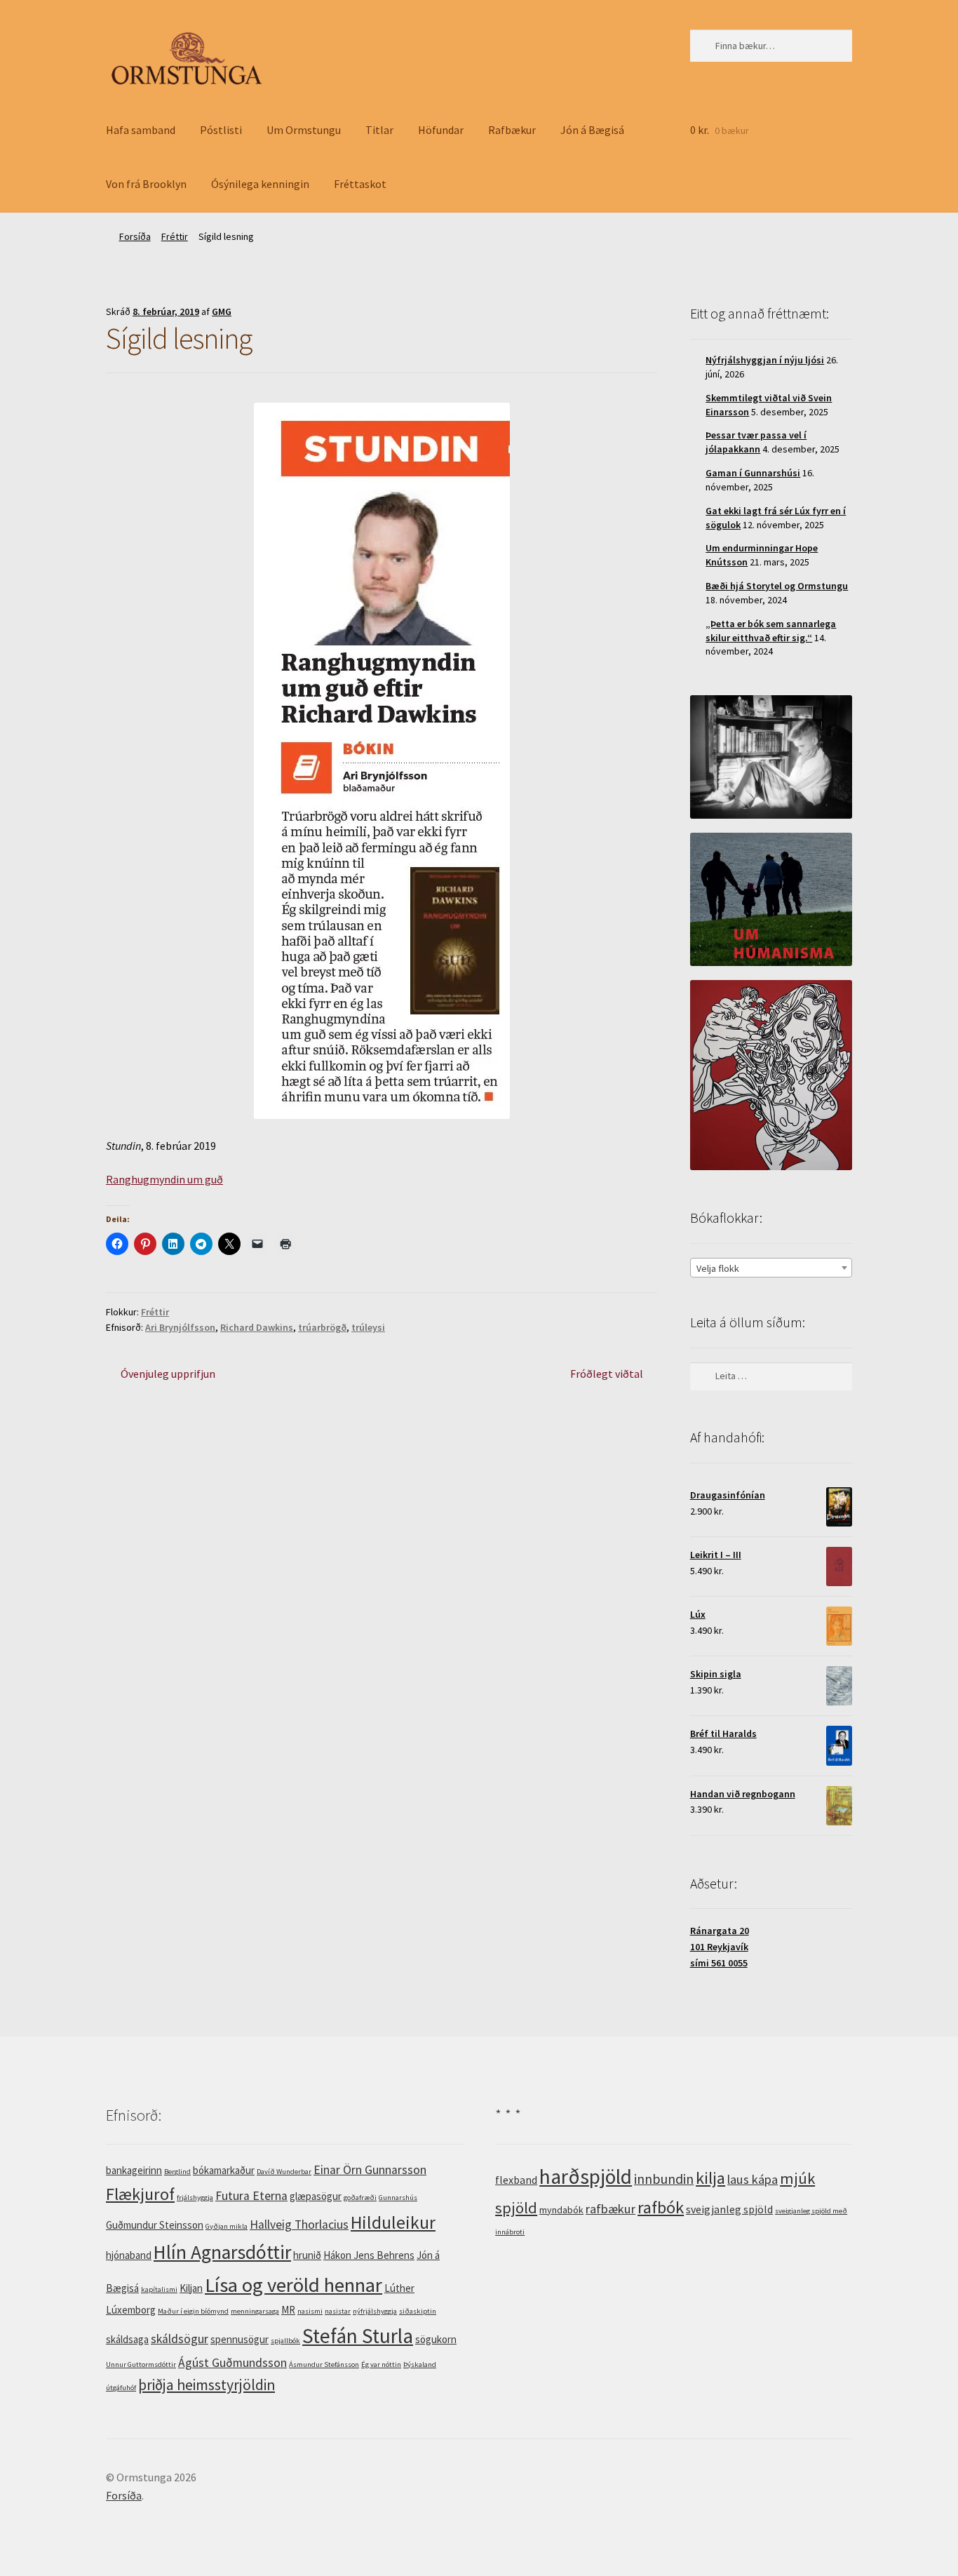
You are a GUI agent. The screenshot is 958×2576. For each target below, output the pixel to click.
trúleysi (368, 1327)
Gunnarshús (398, 2198)
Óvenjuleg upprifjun (168, 1375)
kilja (710, 2178)
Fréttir (175, 236)
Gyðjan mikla (227, 2226)
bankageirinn (134, 2170)
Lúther (399, 2288)
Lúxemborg (131, 2310)
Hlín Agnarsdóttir (222, 2252)
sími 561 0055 (719, 1963)
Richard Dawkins (257, 1327)
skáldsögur (180, 2339)
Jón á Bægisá (592, 130)
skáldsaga (127, 2339)
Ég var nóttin (381, 2364)
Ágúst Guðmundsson (232, 2363)
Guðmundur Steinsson (155, 2225)
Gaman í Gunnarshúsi (753, 473)
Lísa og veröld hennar (294, 2285)
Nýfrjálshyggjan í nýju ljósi (765, 360)
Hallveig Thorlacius (299, 2225)
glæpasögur (316, 2196)
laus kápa (753, 2179)
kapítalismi (159, 2289)
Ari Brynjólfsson (180, 1327)
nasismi (310, 2311)
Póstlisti (221, 130)
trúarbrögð (322, 1327)
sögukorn (436, 2339)
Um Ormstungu (304, 130)
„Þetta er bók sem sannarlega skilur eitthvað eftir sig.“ (771, 631)
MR (288, 2310)
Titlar (379, 130)
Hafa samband (141, 130)
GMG (222, 311)
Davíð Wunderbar (284, 2172)
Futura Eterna (251, 2196)
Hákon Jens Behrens (369, 2255)
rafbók (661, 2207)
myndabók (561, 2210)
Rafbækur (512, 130)
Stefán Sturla (358, 2336)
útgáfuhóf (121, 2388)
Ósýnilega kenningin (260, 184)
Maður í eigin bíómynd (193, 2311)
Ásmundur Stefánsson (324, 2364)
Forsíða (135, 236)
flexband (516, 2180)
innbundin (664, 2179)
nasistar (338, 2311)
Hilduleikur (393, 2222)
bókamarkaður (224, 2170)
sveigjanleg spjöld (729, 2209)
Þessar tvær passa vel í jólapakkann (756, 442)
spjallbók (285, 2341)
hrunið (307, 2255)
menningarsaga (255, 2311)
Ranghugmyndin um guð (164, 1179)
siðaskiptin (418, 2311)
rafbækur (610, 2209)
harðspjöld (586, 2176)
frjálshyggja (195, 2198)
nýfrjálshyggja (375, 2311)
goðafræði (360, 2198)
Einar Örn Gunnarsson (370, 2170)
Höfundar (441, 130)
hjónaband (129, 2255)
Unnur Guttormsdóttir (141, 2364)
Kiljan (191, 2288)
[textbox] (771, 1268)
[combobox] (771, 1268)
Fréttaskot (360, 184)
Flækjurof (140, 2194)
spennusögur (239, 2339)
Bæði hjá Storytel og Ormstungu (777, 586)
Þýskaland (420, 2364)
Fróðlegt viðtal (607, 1375)
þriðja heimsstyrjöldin (207, 2385)
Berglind (177, 2172)
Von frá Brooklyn (146, 184)
